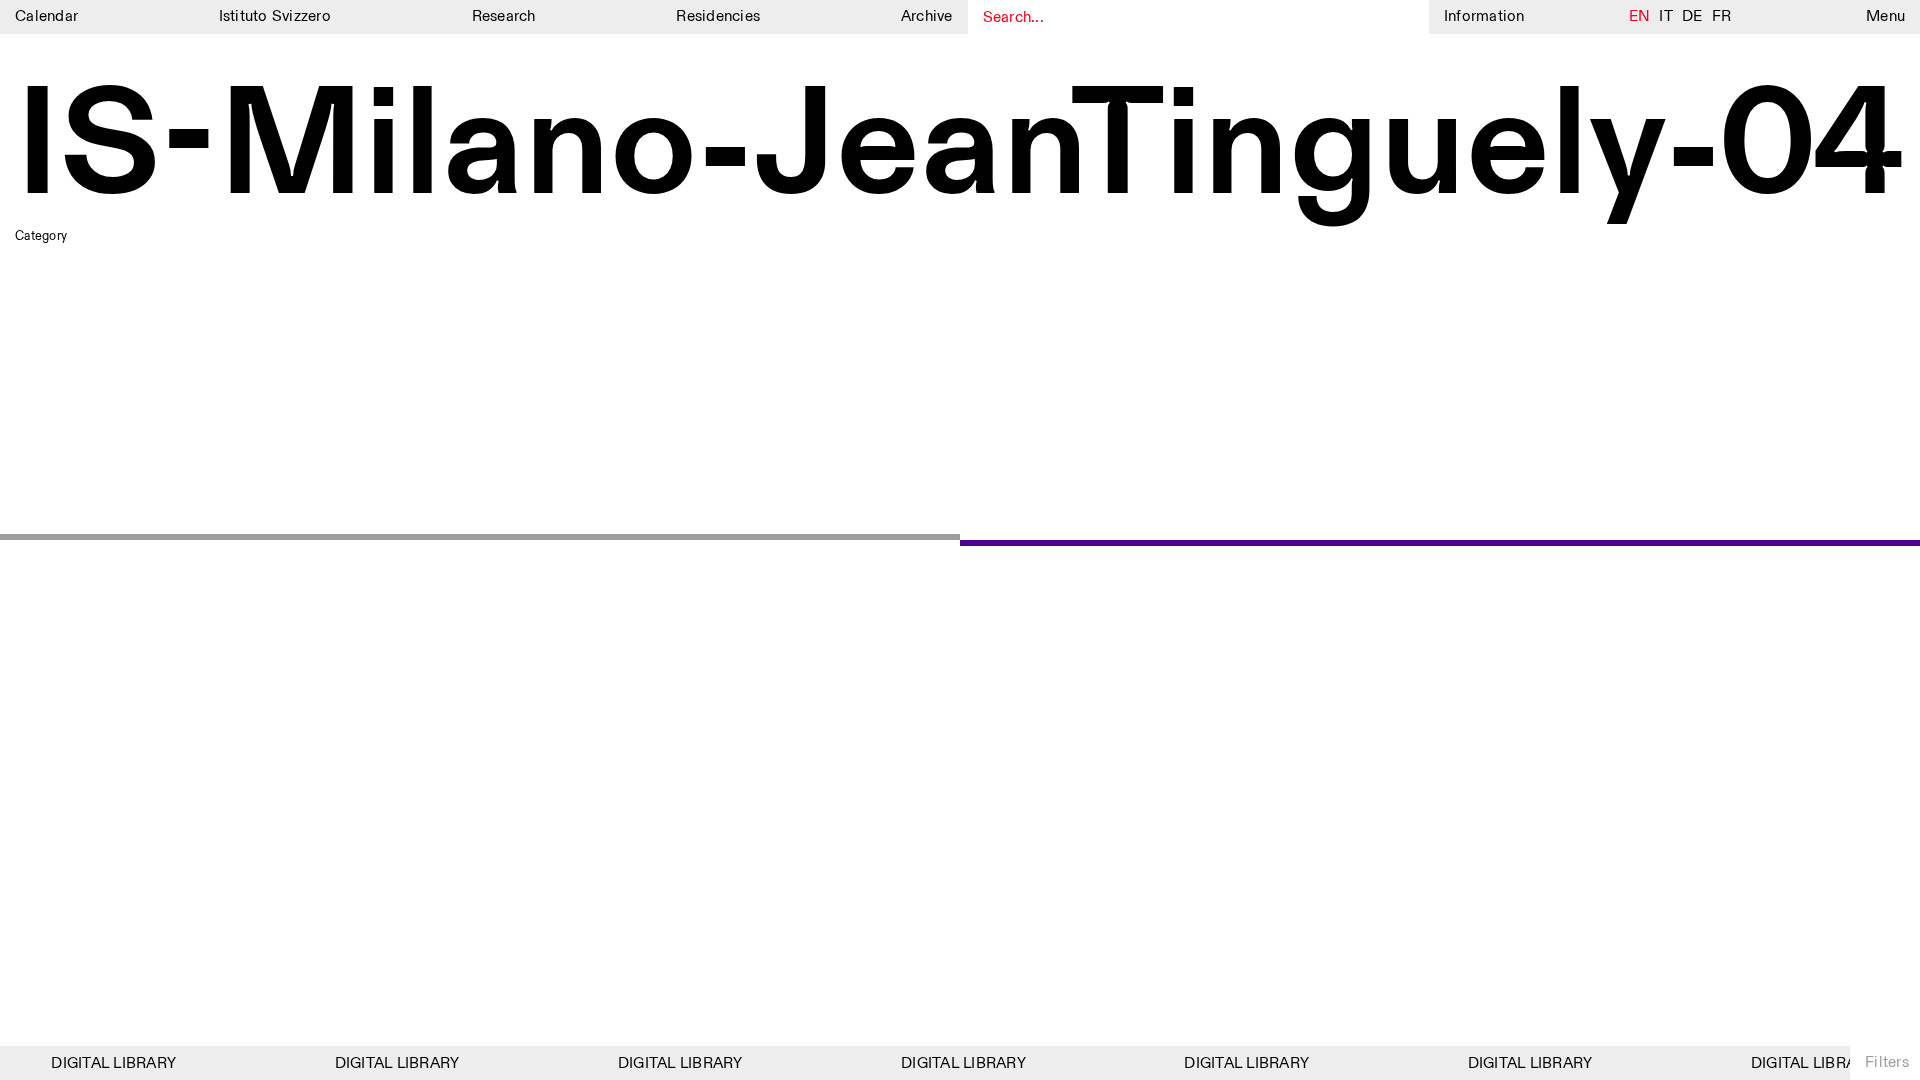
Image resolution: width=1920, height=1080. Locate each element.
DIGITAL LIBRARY (106, 1063)
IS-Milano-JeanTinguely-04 (959, 149)
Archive (927, 16)
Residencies (718, 16)
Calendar (46, 16)
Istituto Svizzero (275, 16)
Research (504, 16)
